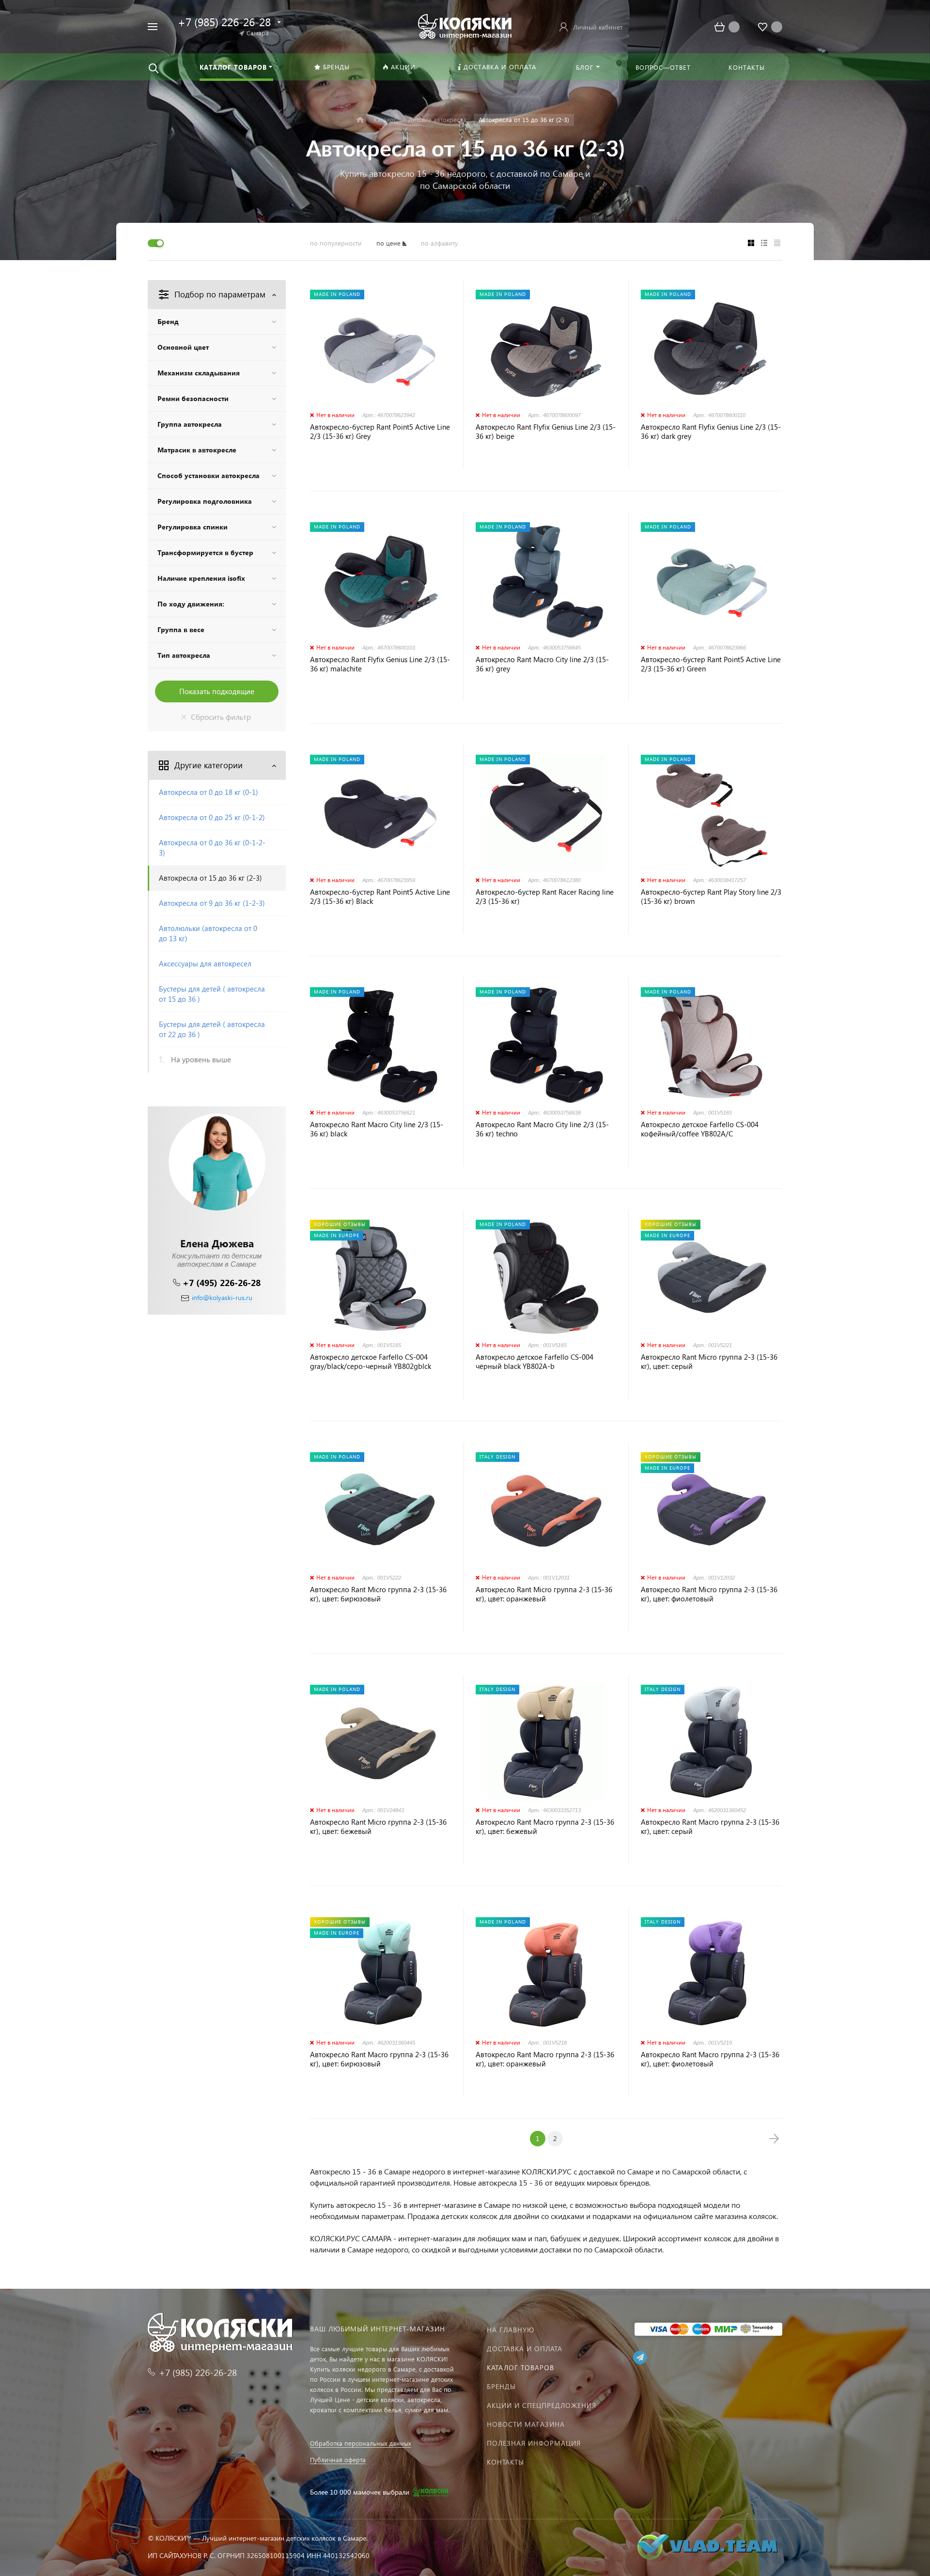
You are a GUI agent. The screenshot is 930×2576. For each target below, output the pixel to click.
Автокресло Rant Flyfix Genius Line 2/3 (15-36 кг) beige (546, 432)
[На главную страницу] (465, 25)
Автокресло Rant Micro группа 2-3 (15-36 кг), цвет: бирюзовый (378, 1594)
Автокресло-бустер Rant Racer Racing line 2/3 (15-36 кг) (545, 897)
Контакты (505, 2462)
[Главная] (360, 120)
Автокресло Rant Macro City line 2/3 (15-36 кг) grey (542, 664)
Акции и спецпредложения (542, 2405)
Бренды (501, 2386)
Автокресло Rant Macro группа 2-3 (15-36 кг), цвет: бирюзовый (379, 2059)
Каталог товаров (520, 2367)
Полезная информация (534, 2443)
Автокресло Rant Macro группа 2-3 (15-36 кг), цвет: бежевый (545, 1827)
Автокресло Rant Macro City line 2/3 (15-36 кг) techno (542, 1129)
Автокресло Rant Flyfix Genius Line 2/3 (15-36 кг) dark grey (711, 432)
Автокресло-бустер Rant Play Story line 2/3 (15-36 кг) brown (711, 897)
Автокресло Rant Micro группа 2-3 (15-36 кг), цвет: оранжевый (544, 1594)
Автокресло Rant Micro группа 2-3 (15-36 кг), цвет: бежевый (378, 1827)
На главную (511, 2330)
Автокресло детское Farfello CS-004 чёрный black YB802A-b (535, 1362)
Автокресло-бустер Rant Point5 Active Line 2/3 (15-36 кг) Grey (380, 432)
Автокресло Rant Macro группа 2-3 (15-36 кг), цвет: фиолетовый (710, 2059)
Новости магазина (526, 2424)
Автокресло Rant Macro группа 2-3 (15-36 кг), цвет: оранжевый (545, 2059)
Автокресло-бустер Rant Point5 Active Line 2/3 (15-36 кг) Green (711, 664)
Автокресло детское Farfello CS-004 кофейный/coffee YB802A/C (700, 1129)
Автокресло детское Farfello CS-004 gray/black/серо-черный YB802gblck (371, 1362)
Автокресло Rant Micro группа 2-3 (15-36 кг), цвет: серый (709, 1362)
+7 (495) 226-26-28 (222, 1282)
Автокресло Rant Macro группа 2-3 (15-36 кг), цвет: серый (710, 1827)
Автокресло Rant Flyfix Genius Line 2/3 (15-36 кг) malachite (380, 664)
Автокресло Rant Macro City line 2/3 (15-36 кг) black (377, 1129)
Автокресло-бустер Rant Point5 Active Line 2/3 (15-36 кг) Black (380, 897)
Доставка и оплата (525, 2349)
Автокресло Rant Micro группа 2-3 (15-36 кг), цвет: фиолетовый (709, 1594)
